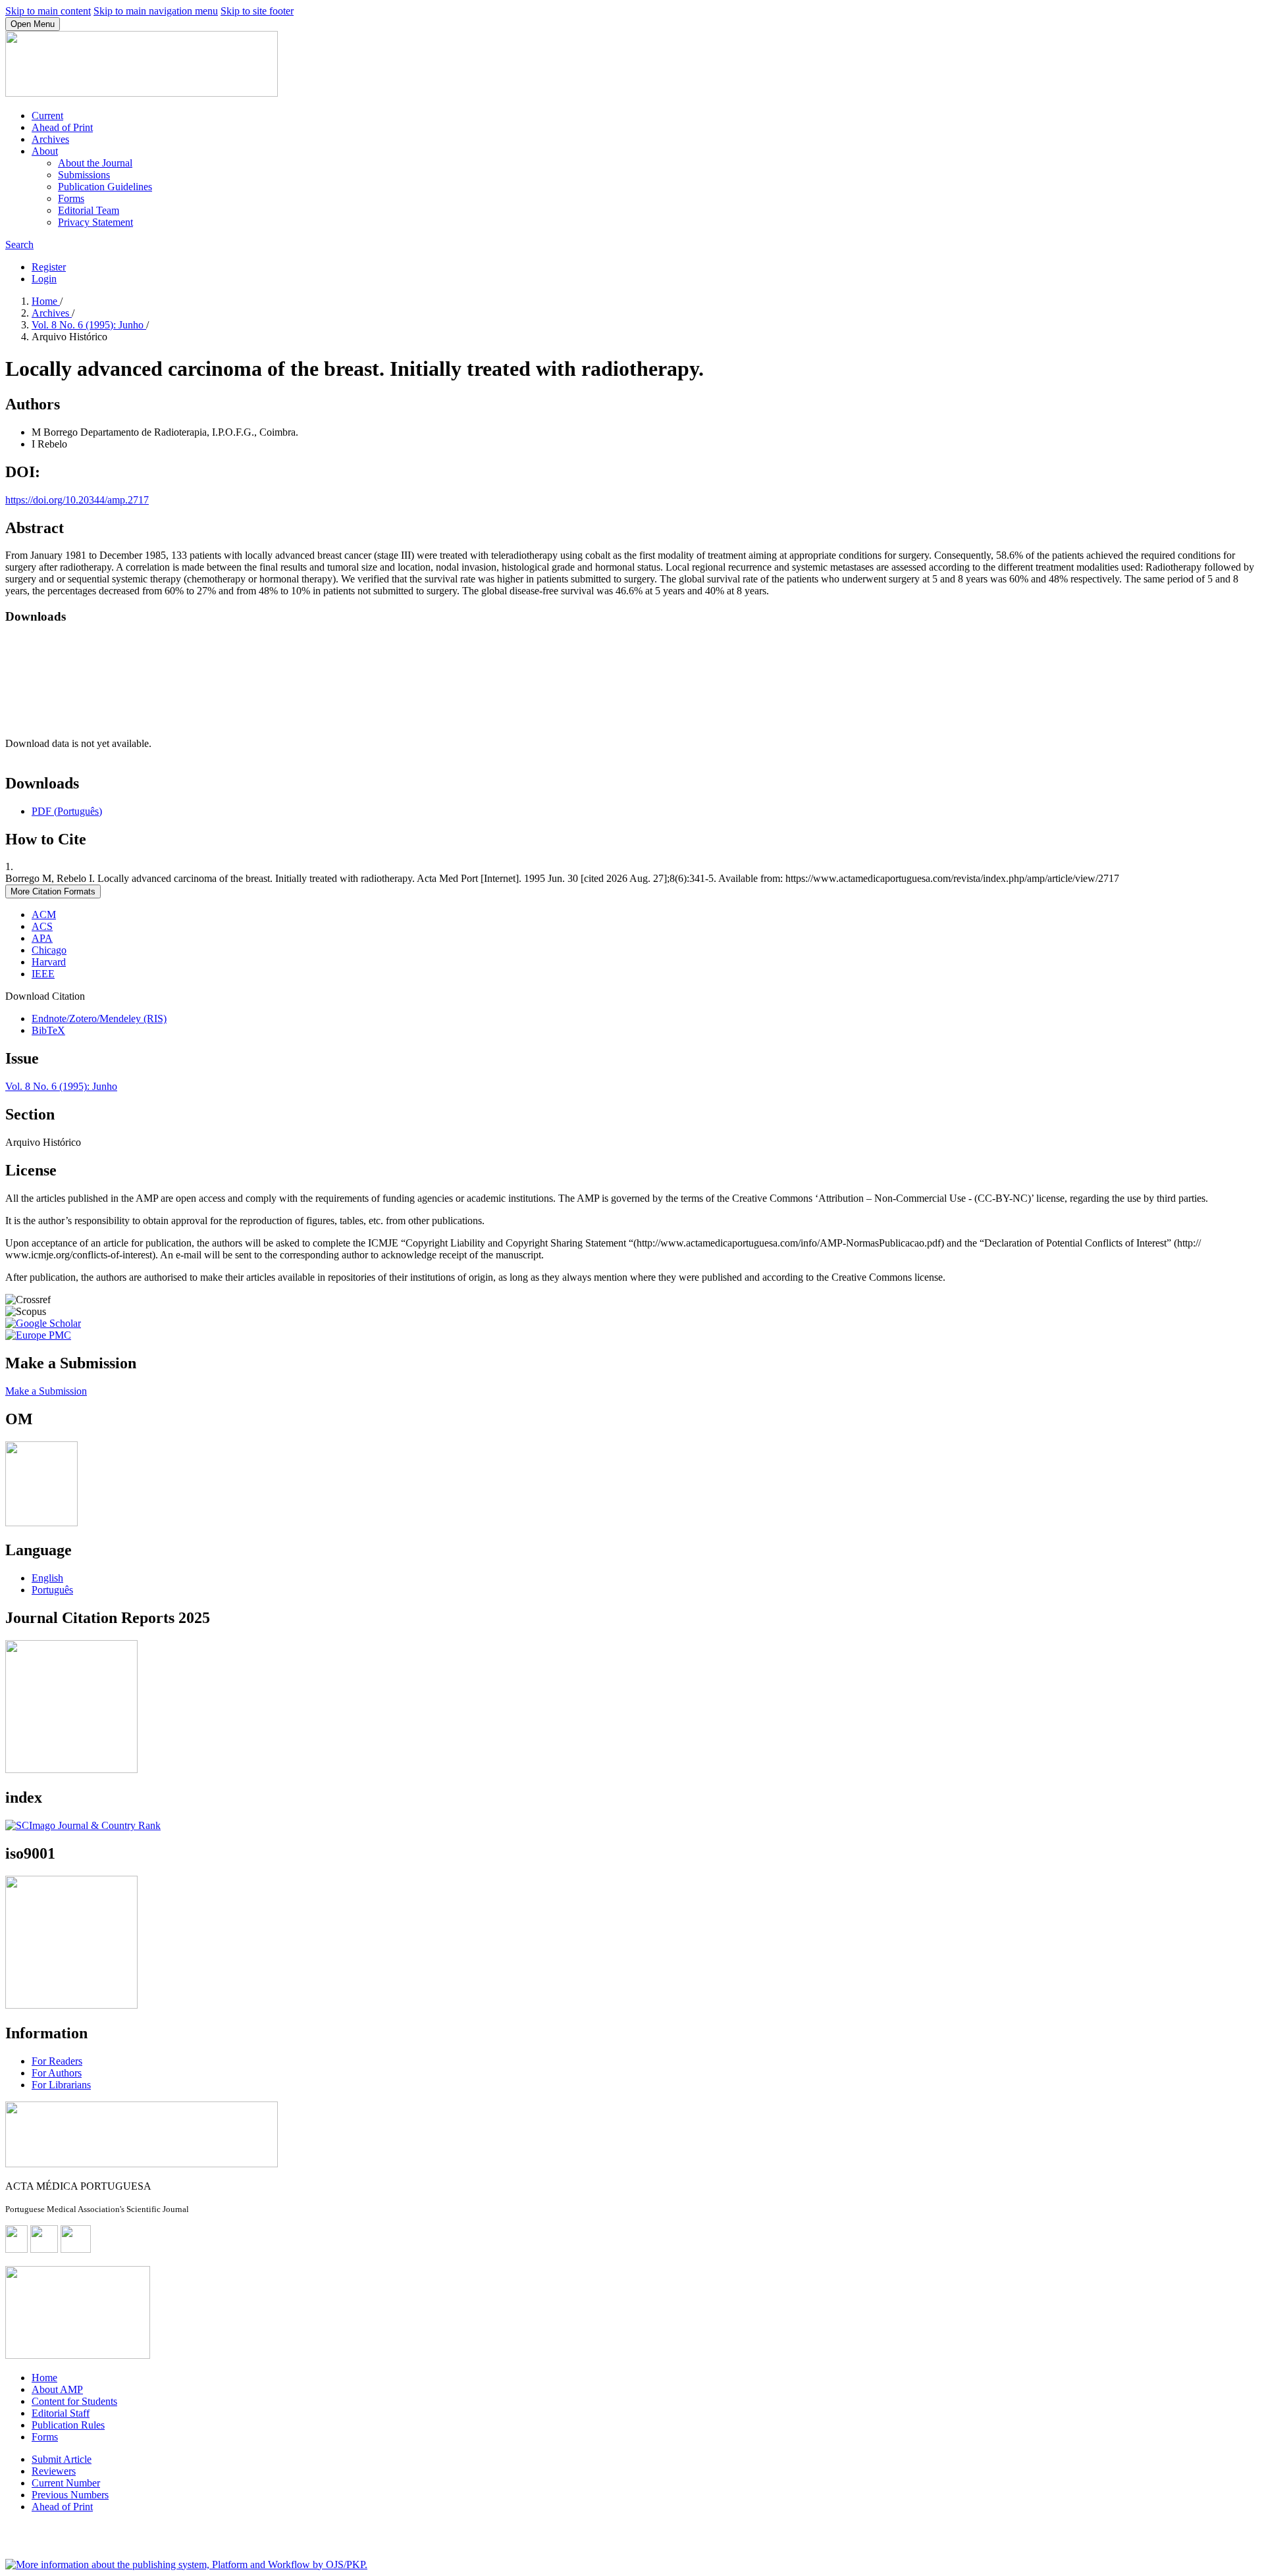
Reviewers (54, 2471)
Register (49, 267)
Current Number (66, 2483)
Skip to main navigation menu (156, 11)
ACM (44, 914)
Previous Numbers (70, 2495)
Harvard (49, 962)
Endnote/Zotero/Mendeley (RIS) (99, 1018)
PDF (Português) (67, 811)
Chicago (49, 950)
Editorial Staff (61, 2413)
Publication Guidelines (105, 187)
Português (52, 1590)
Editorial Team (89, 210)
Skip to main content (48, 11)
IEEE (43, 974)
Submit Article (62, 2459)
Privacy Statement (95, 222)
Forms (71, 198)
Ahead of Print (62, 127)
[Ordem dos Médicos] (41, 1523)
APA (42, 938)
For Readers (57, 2061)
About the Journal (95, 163)
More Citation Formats (53, 891)
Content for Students (74, 2401)
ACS (42, 926)
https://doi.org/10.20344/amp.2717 (77, 500)
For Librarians (61, 2085)
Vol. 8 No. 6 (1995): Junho (89, 325)
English (47, 1578)
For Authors (57, 2073)
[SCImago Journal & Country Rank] (83, 1825)
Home (46, 301)
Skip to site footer (257, 11)
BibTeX (48, 1030)
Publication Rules (68, 2425)
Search (19, 245)
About (45, 151)
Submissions (84, 175)
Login (44, 279)
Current (47, 116)
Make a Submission (46, 1391)
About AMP (57, 2389)
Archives (50, 139)
